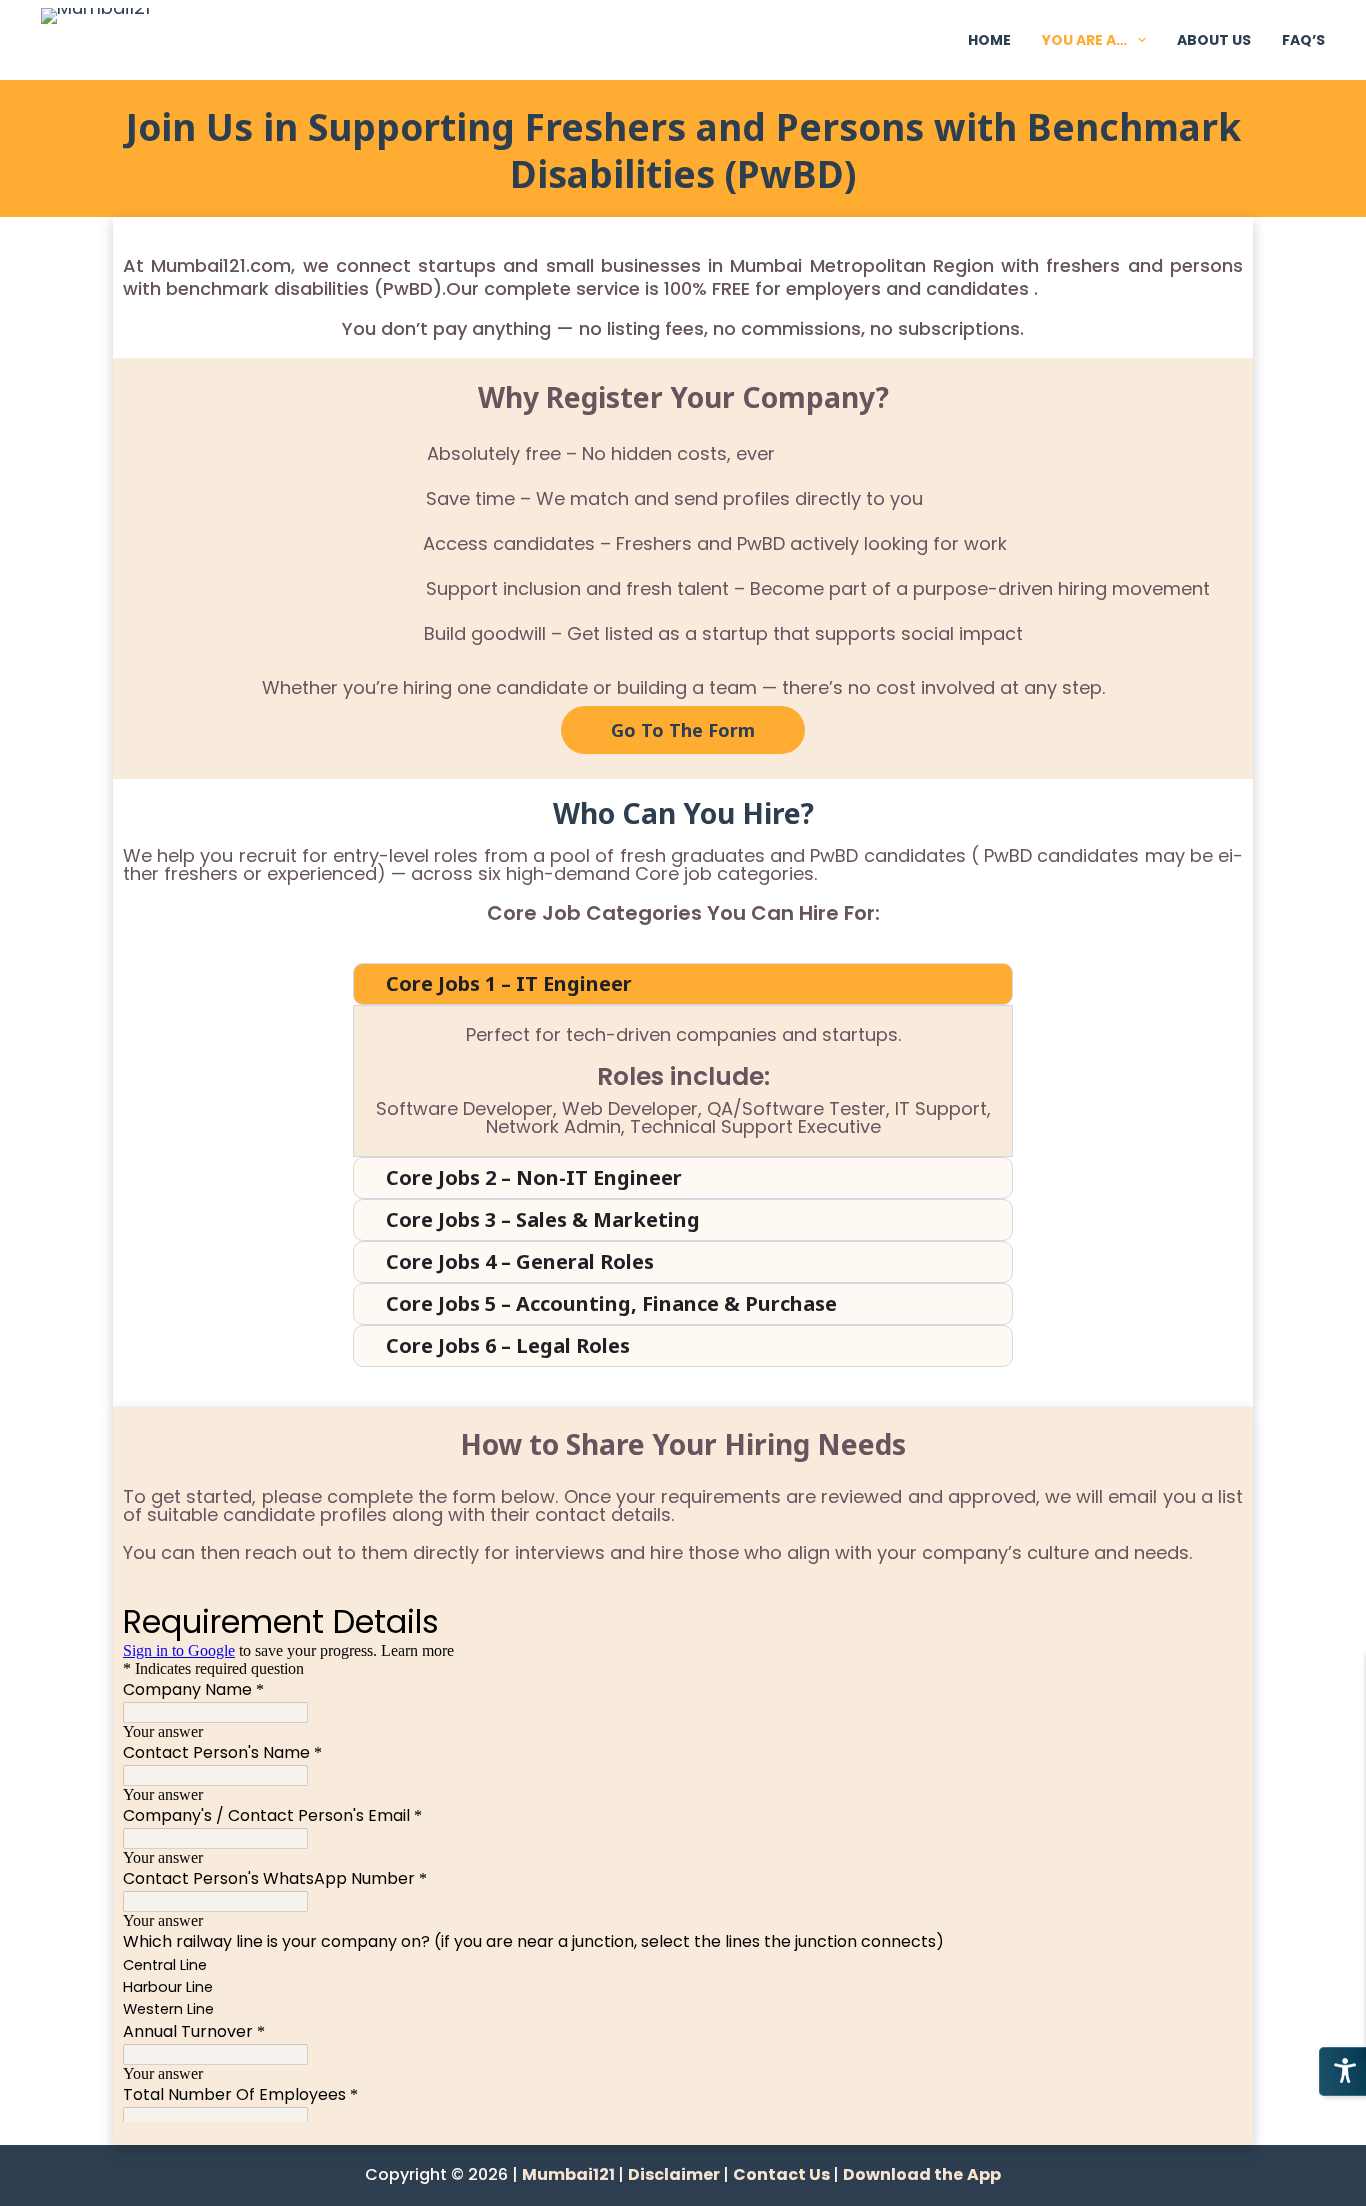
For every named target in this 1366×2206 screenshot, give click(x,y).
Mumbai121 (570, 2174)
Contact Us (783, 2174)
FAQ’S (1303, 40)
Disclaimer (675, 2174)
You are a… (1084, 40)
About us (1214, 40)
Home (989, 40)
